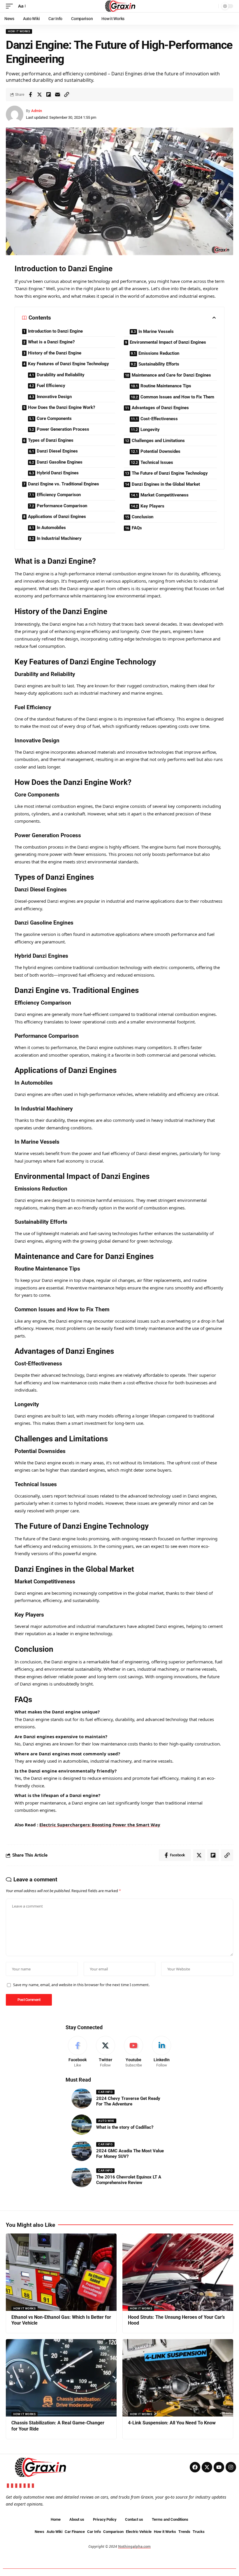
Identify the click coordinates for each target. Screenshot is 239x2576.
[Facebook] (77, 2052)
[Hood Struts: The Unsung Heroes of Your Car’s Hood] (178, 2272)
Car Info (105, 2092)
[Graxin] (119, 6)
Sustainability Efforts (159, 364)
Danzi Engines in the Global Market (166, 484)
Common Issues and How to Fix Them (177, 397)
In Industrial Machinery (59, 538)
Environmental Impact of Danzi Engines (168, 342)
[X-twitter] (207, 2467)
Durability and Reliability (61, 375)
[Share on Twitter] (39, 95)
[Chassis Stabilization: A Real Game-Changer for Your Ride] (61, 2378)
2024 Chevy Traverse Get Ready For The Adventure (128, 2101)
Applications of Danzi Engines (57, 517)
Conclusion (143, 517)
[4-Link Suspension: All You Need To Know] (178, 2378)
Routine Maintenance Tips (166, 386)
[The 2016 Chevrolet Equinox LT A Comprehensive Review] (82, 2177)
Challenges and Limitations (158, 441)
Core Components (54, 418)
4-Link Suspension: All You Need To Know (172, 2423)
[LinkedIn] (162, 2052)
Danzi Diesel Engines (57, 451)
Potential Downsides (160, 451)
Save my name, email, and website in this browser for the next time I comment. (81, 1985)
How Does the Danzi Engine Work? (61, 407)
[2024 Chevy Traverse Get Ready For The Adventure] (82, 2098)
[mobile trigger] (11, 6)
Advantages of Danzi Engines (160, 408)
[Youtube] (134, 2052)
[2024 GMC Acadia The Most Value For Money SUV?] (82, 2151)
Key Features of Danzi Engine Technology (68, 364)
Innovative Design (54, 397)
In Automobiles (51, 528)
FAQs (137, 528)
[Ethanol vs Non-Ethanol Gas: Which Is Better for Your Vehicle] (61, 2272)
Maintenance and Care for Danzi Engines (171, 375)
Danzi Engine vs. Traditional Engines (64, 484)
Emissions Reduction (159, 353)
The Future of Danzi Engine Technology (170, 473)
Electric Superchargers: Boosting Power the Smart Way (100, 1825)
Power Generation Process (63, 429)
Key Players (152, 506)
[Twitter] (105, 2052)
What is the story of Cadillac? (125, 2127)
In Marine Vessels (156, 331)
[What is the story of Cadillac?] (82, 2125)
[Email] (57, 95)
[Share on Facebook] (30, 95)
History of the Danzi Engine (55, 353)
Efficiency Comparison (59, 495)
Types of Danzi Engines (51, 440)
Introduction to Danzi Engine (55, 331)
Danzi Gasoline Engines (60, 462)
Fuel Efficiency (51, 386)
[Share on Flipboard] (48, 95)
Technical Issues (157, 462)
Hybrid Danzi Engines (58, 473)
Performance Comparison (62, 506)
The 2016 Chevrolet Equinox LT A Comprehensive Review (129, 2180)
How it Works (19, 31)
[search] (212, 6)
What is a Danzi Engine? (51, 342)
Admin (37, 111)
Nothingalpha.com (134, 2546)
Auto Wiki (106, 2121)
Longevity (150, 430)
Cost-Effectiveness (159, 419)
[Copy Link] (66, 95)
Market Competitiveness (165, 495)
